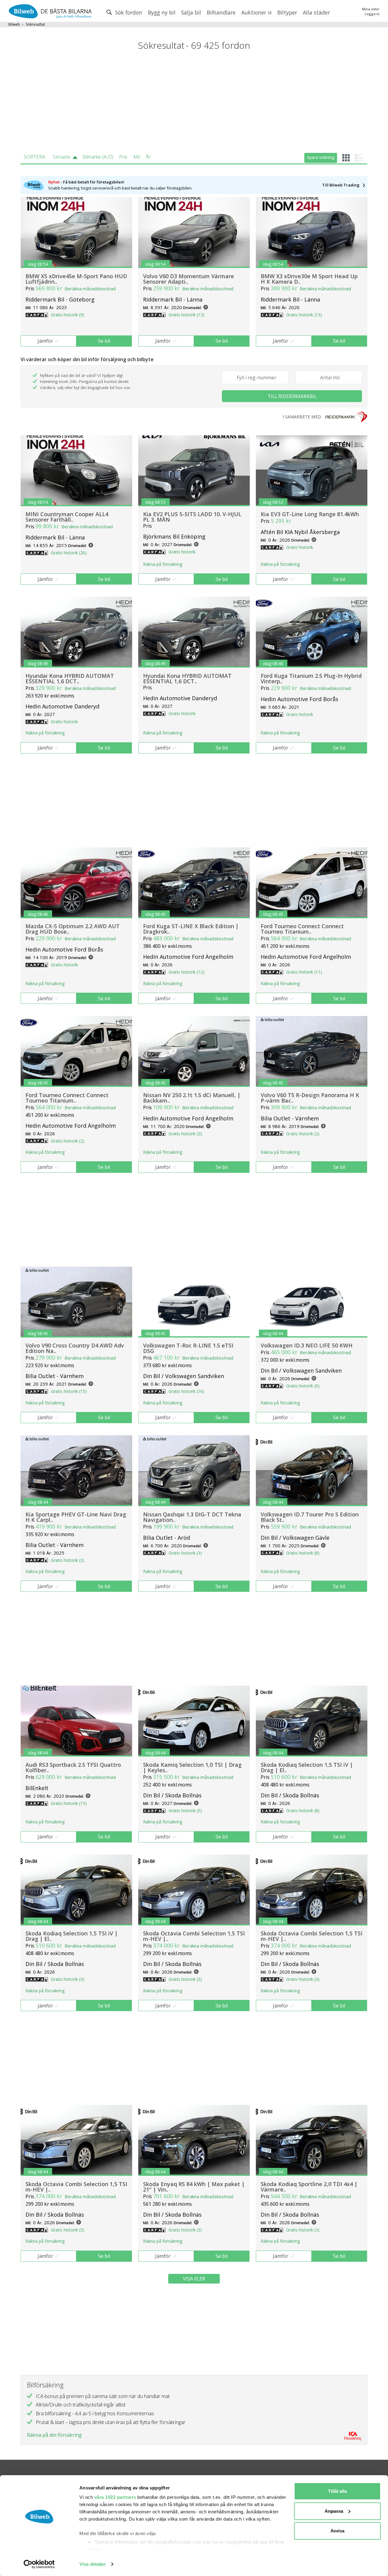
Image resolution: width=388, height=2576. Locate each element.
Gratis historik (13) (186, 315)
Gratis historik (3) (68, 1560)
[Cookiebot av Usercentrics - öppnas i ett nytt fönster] (39, 2564)
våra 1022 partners (115, 2497)
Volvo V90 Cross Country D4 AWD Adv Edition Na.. (75, 1348)
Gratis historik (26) (69, 553)
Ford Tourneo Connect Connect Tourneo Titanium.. (302, 929)
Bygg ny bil (162, 12)
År (148, 157)
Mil (137, 157)
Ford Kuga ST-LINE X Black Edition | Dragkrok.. (191, 929)
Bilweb (14, 24)
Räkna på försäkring (163, 564)
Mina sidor (371, 9)
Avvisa (337, 2531)
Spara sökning (321, 157)
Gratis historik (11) (304, 972)
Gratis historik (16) (186, 1391)
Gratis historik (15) (69, 1391)
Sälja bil (191, 12)
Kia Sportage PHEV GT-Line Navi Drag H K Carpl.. (76, 1517)
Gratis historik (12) (186, 972)
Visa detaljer (93, 2564)
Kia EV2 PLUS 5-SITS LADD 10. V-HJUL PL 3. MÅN (192, 517)
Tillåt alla (337, 2491)
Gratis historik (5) (185, 1811)
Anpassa (334, 2511)
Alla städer (316, 12)
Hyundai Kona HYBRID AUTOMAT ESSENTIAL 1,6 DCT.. (70, 678)
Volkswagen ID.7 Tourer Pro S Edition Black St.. (310, 1517)
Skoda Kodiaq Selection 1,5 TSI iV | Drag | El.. (307, 1767)
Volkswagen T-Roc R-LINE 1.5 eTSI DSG (188, 1348)
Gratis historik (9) (68, 315)
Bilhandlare (221, 12)
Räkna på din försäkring (54, 2435)
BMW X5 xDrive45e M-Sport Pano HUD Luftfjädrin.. (76, 279)
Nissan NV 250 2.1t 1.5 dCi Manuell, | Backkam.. (192, 1098)
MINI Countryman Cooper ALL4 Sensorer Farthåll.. (67, 517)
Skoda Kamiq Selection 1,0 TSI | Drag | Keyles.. (192, 1767)
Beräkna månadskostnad (90, 289)
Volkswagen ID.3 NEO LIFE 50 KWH (307, 1345)
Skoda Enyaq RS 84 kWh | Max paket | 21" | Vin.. (194, 2187)
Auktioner (254, 12)
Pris (123, 157)
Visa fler (194, 2279)
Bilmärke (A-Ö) (98, 157)
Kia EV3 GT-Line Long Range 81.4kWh (310, 514)
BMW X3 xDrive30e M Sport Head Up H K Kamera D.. (309, 279)
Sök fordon (128, 12)
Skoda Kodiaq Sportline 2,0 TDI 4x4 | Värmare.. (309, 2187)
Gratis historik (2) (68, 1141)
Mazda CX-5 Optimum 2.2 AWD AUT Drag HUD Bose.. (73, 929)
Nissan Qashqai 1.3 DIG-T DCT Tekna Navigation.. (192, 1517)
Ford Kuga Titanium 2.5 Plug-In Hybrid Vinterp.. (311, 678)
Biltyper (287, 12)
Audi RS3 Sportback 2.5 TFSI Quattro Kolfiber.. (73, 1767)
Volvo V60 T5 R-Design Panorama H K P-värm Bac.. (310, 1098)
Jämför (45, 341)
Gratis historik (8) (303, 1553)
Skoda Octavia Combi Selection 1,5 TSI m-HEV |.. (194, 1936)
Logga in (372, 14)
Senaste (62, 157)
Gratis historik (182, 552)
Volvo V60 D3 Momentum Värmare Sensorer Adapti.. (189, 279)
